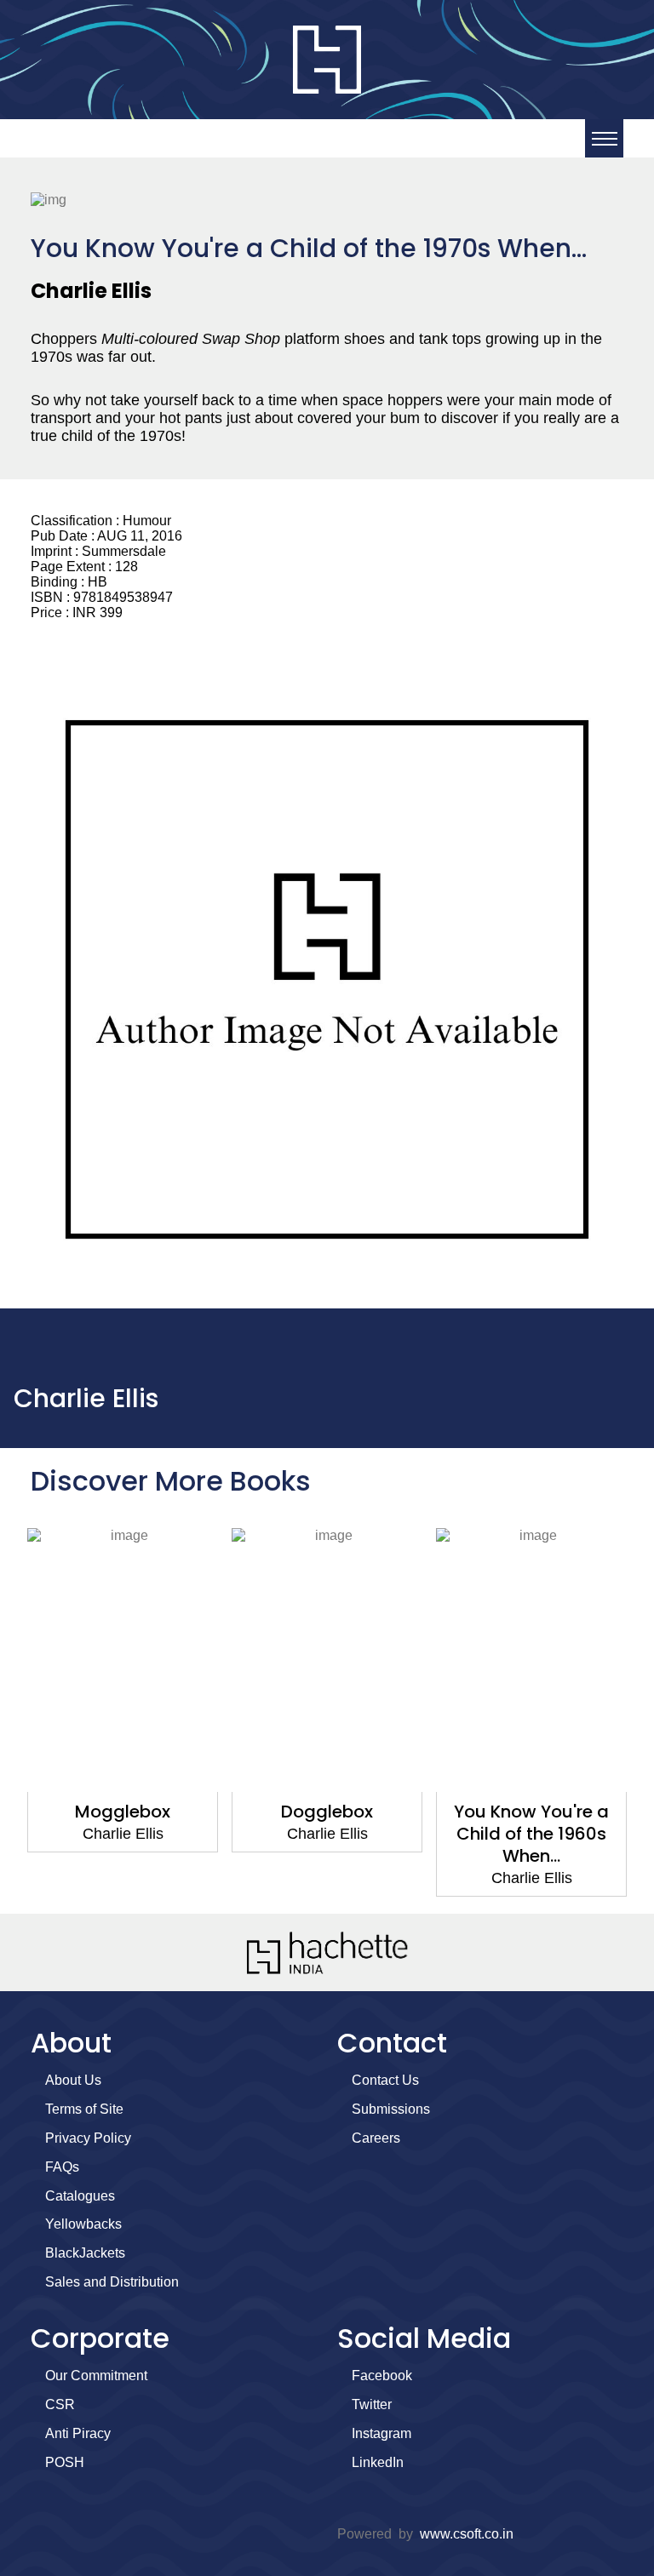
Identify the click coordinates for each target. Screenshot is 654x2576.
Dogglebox (327, 1812)
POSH (65, 2462)
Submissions (391, 2109)
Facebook (382, 2376)
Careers (376, 2138)
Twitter (372, 2404)
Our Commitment (96, 2376)
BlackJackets (85, 2253)
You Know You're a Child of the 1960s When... (531, 1834)
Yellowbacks (83, 2224)
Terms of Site (84, 2109)
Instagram (381, 2433)
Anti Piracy (78, 2433)
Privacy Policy (88, 2138)
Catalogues (80, 2196)
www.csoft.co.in (467, 2534)
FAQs (62, 2167)
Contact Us (385, 2080)
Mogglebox (123, 1812)
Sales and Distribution (112, 2282)
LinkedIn (378, 2462)
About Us (73, 2080)
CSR (60, 2404)
